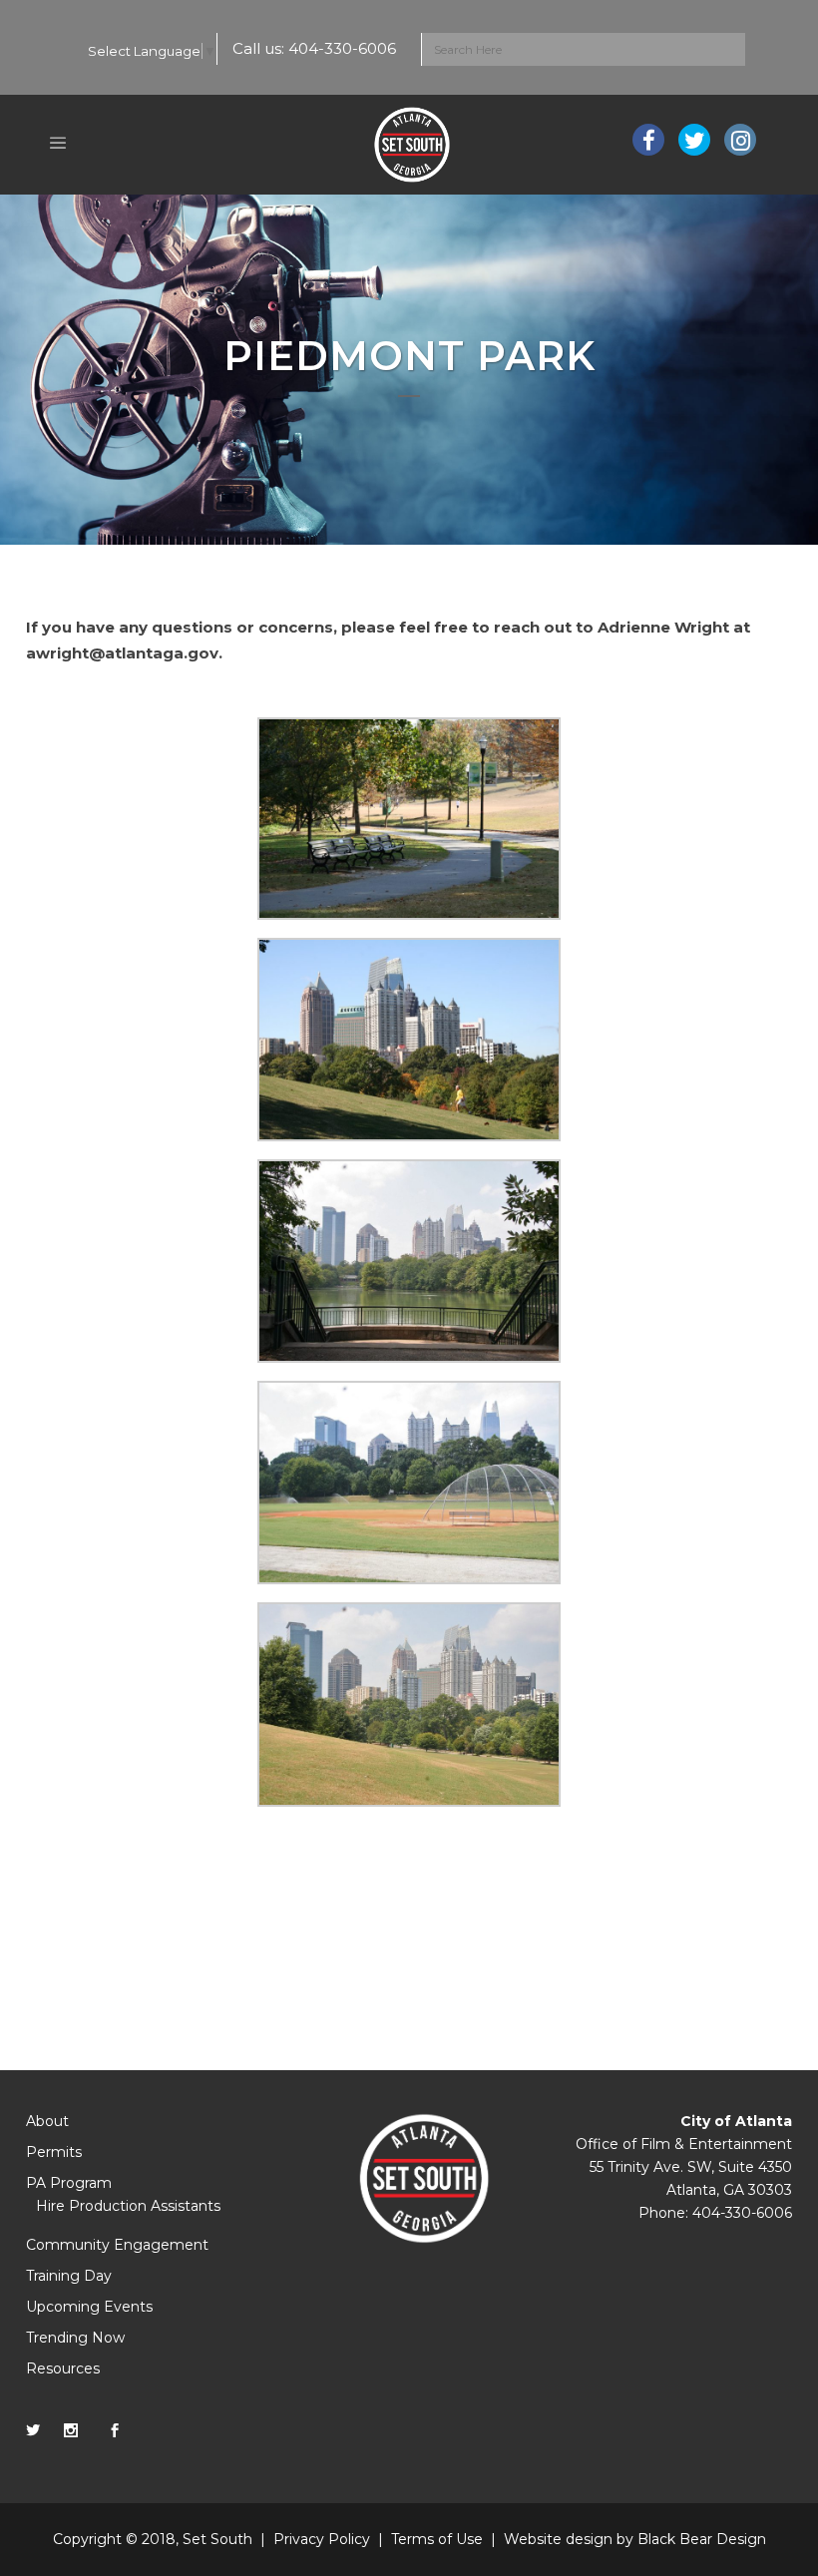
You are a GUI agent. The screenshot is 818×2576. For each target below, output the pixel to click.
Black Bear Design (702, 2539)
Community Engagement (117, 2245)
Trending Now (75, 2338)
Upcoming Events (89, 2307)
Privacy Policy (322, 2539)
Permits (54, 2152)
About (47, 2121)
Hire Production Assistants (128, 2206)
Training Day (69, 2276)
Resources (63, 2368)
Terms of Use (437, 2539)
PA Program (69, 2183)
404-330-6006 (342, 48)
